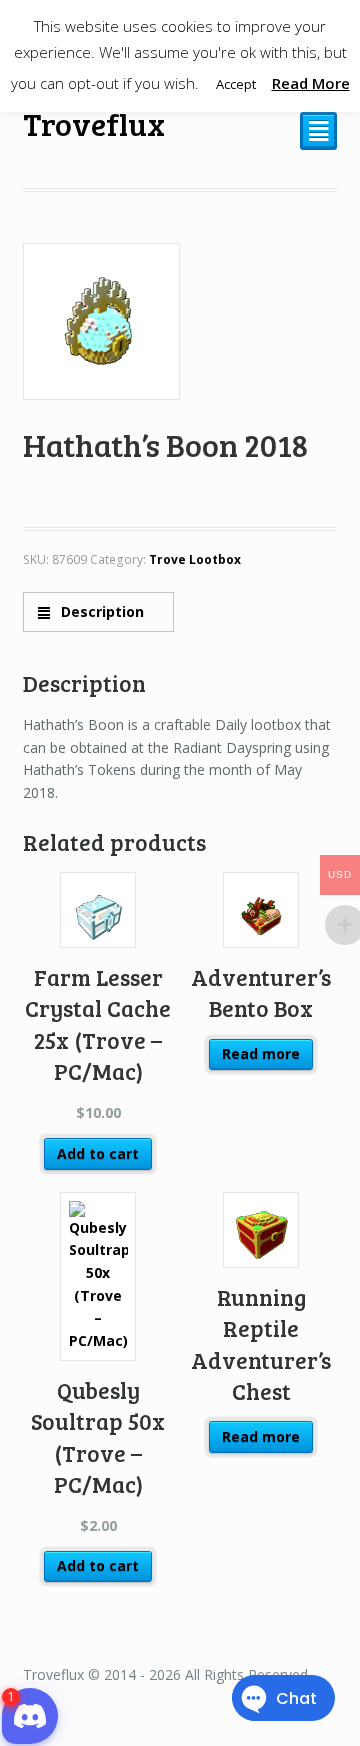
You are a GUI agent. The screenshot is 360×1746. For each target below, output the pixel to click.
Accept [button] (236, 84)
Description (100, 611)
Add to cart (98, 1153)
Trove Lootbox (195, 559)
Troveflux (94, 123)
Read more (261, 1053)
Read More (311, 83)
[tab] (98, 611)
